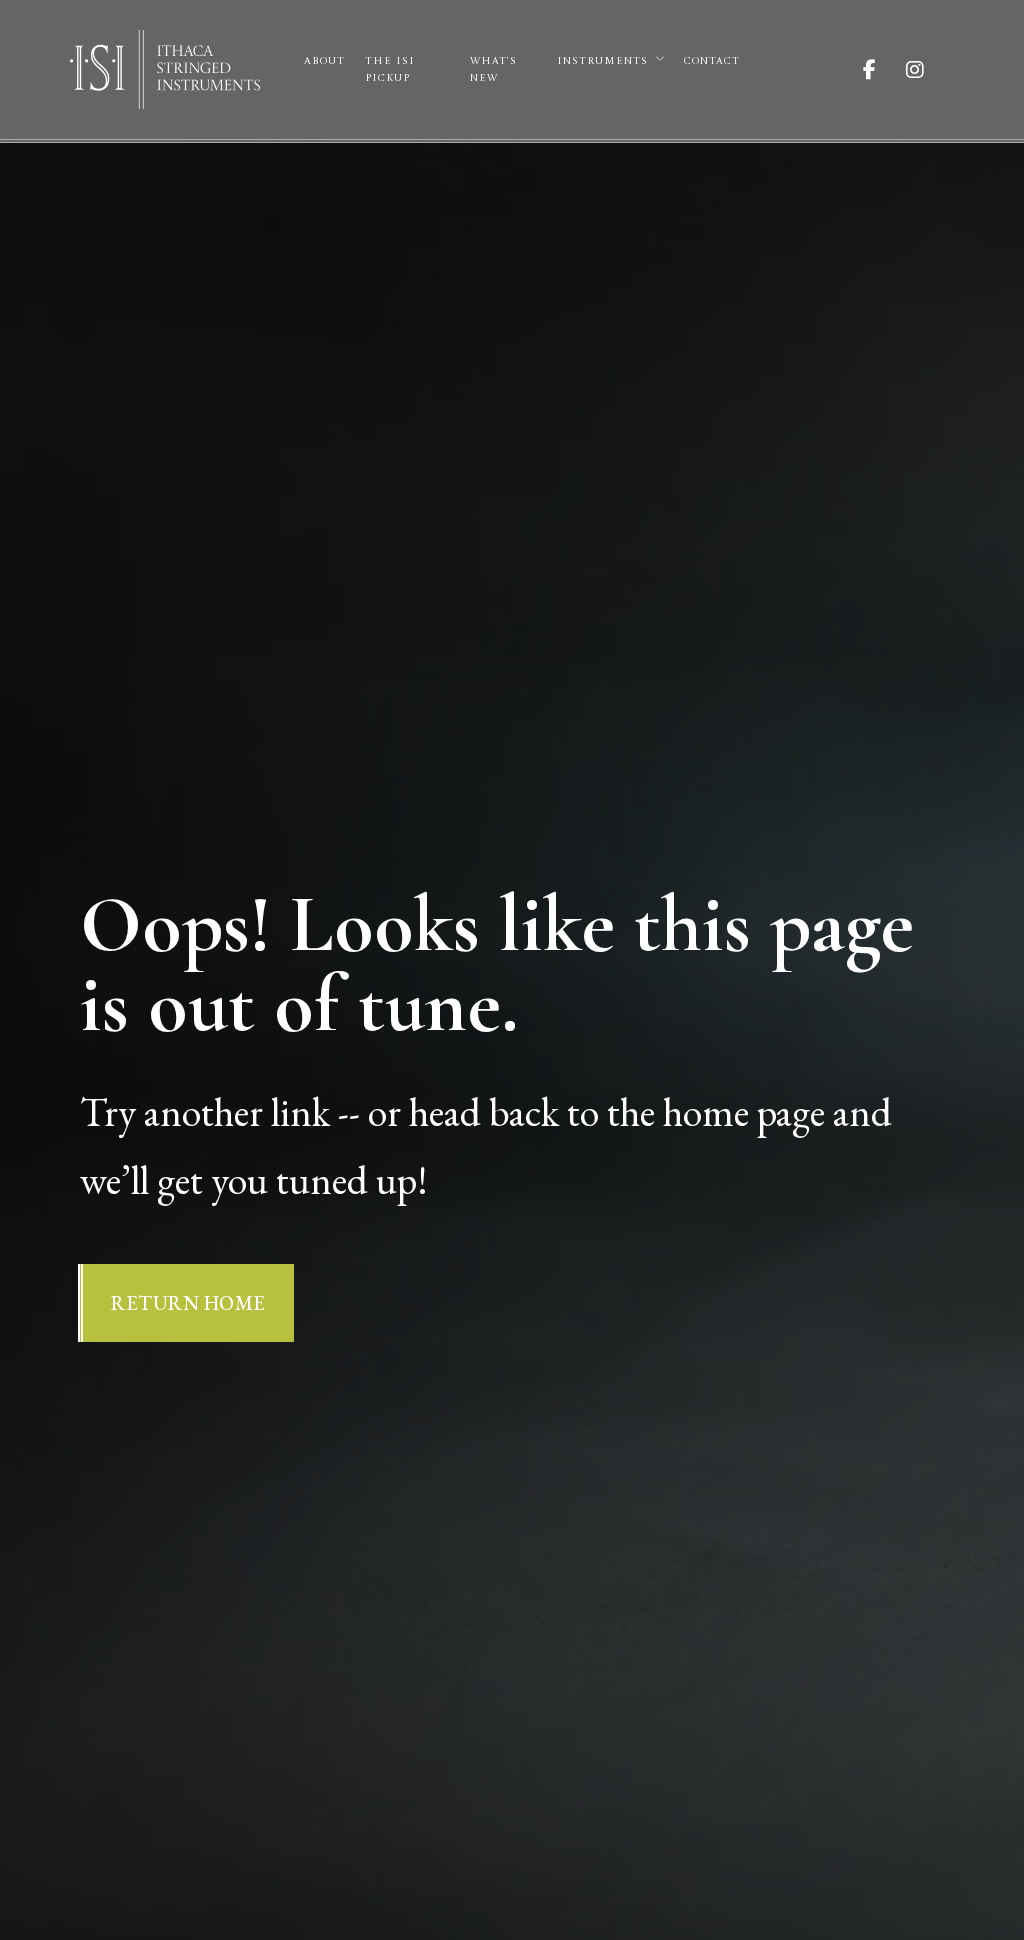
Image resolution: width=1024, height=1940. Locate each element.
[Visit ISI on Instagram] (930, 70)
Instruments (602, 61)
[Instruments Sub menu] (660, 59)
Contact (712, 61)
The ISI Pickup (390, 69)
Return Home (188, 1303)
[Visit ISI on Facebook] (884, 70)
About (324, 61)
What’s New (493, 69)
